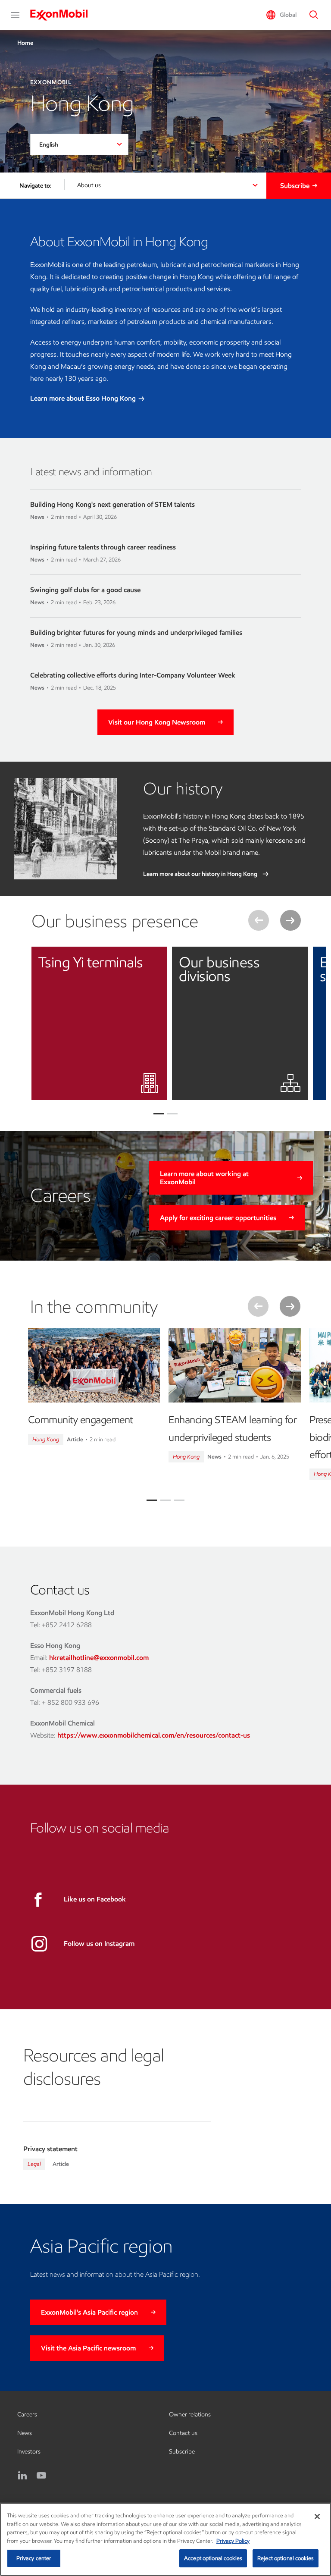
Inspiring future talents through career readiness (103, 547)
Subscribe (295, 186)
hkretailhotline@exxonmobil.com (99, 1658)
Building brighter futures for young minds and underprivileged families (136, 632)
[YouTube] (41, 2476)
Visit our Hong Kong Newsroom (157, 722)
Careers (27, 2414)
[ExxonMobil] (63, 15)
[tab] (152, 1500)
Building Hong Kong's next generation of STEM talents (112, 504)
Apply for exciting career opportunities (218, 1218)
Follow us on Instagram (99, 1944)
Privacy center (34, 2558)
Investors (29, 2452)
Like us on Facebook (95, 1899)
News (25, 2433)
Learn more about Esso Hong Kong (84, 398)
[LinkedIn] (22, 2476)
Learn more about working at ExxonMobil (204, 1178)
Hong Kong (46, 1439)
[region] (165, 2539)
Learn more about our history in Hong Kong (201, 874)
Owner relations (190, 2414)
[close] (154, 960)
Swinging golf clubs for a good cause (85, 590)
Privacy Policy (233, 2541)
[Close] (317, 2516)
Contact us (183, 2433)
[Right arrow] (290, 920)
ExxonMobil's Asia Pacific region (89, 2312)
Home (25, 43)
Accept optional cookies (213, 2558)
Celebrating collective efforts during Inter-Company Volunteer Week (133, 675)
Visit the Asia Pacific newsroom (88, 2348)
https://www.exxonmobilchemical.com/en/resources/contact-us (154, 1735)
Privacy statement (50, 2149)
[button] (15, 15)
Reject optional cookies (286, 2558)
